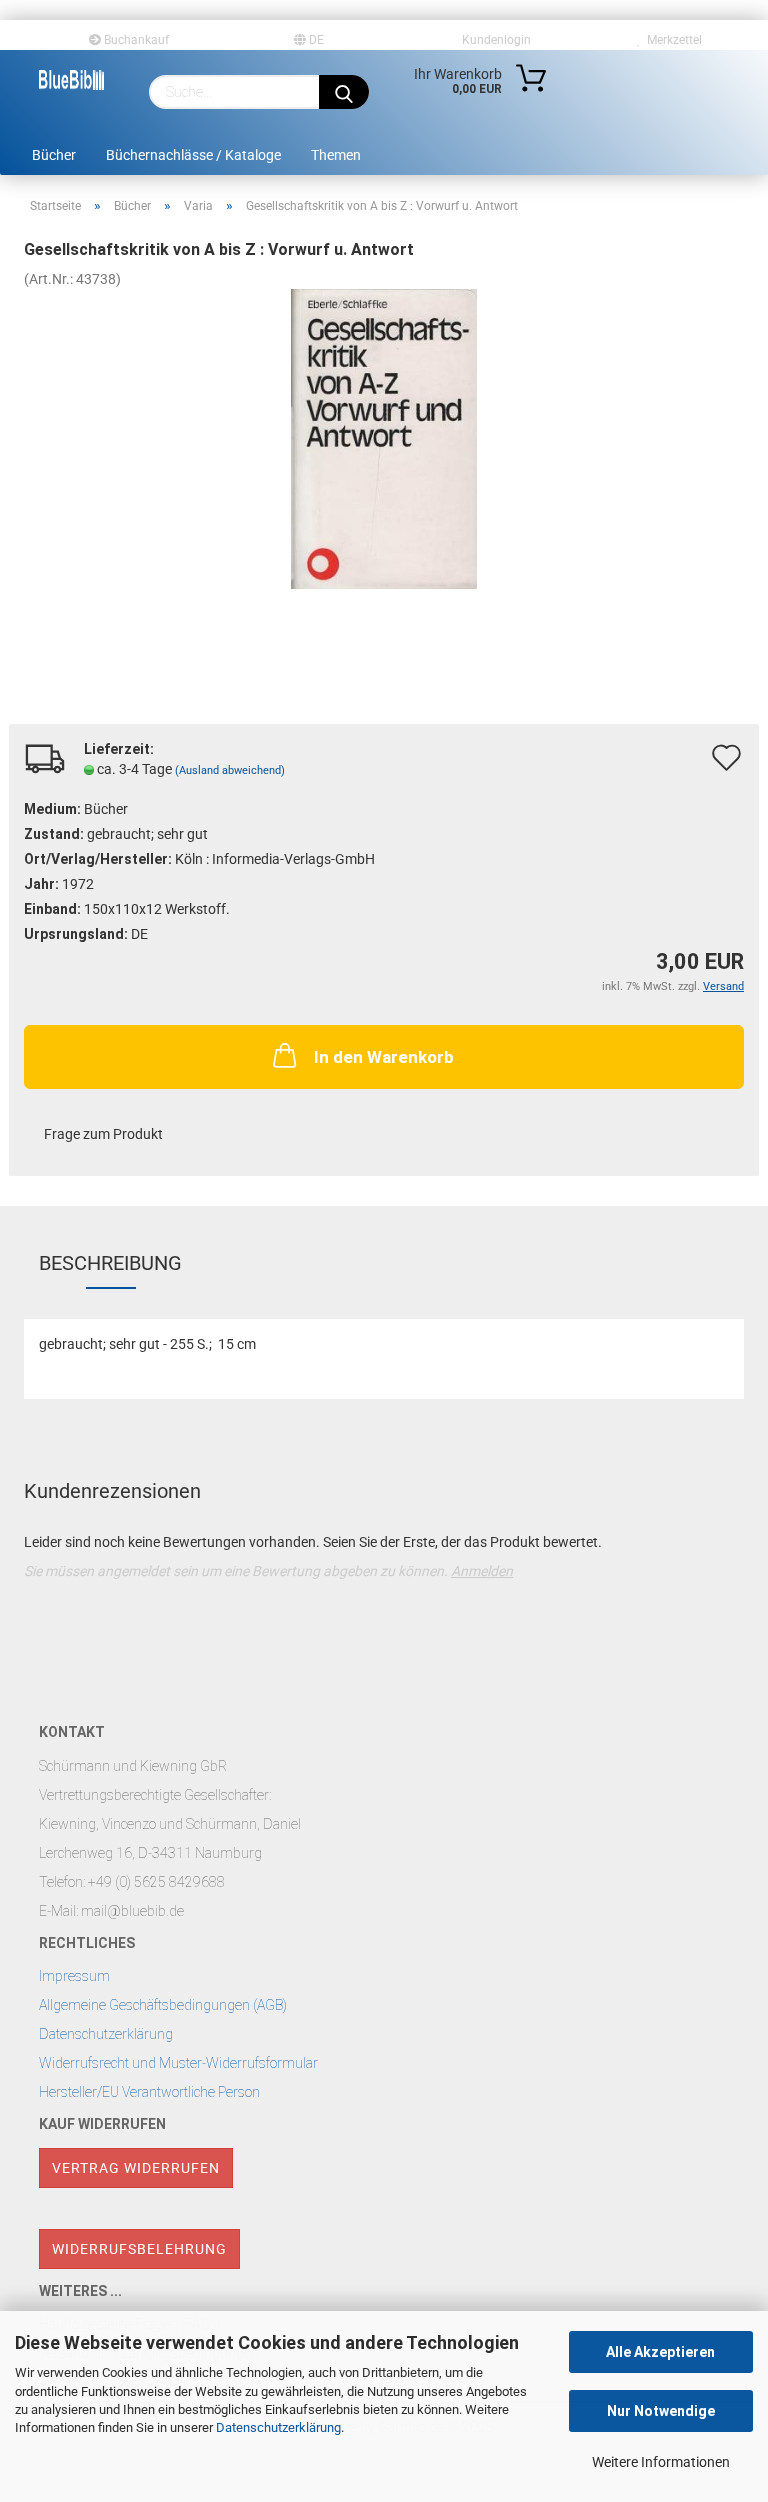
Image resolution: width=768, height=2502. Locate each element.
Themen (336, 155)
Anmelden (482, 1571)
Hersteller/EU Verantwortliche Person (149, 2092)
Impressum (74, 1976)
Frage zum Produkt (103, 1134)
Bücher (54, 155)
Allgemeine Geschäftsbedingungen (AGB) (163, 2005)
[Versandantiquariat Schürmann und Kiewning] (71, 80)
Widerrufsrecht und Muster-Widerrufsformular (178, 2063)
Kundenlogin (493, 40)
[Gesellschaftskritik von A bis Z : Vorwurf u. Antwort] (384, 438)
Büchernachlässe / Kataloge (193, 155)
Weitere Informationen (661, 2462)
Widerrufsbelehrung (139, 2249)
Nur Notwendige (661, 2411)
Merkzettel (671, 40)
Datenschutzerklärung (278, 2427)
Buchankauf (135, 40)
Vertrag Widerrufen (136, 2168)
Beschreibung (110, 1263)
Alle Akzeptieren (660, 2352)
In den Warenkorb (384, 1057)
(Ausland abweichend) (230, 770)
